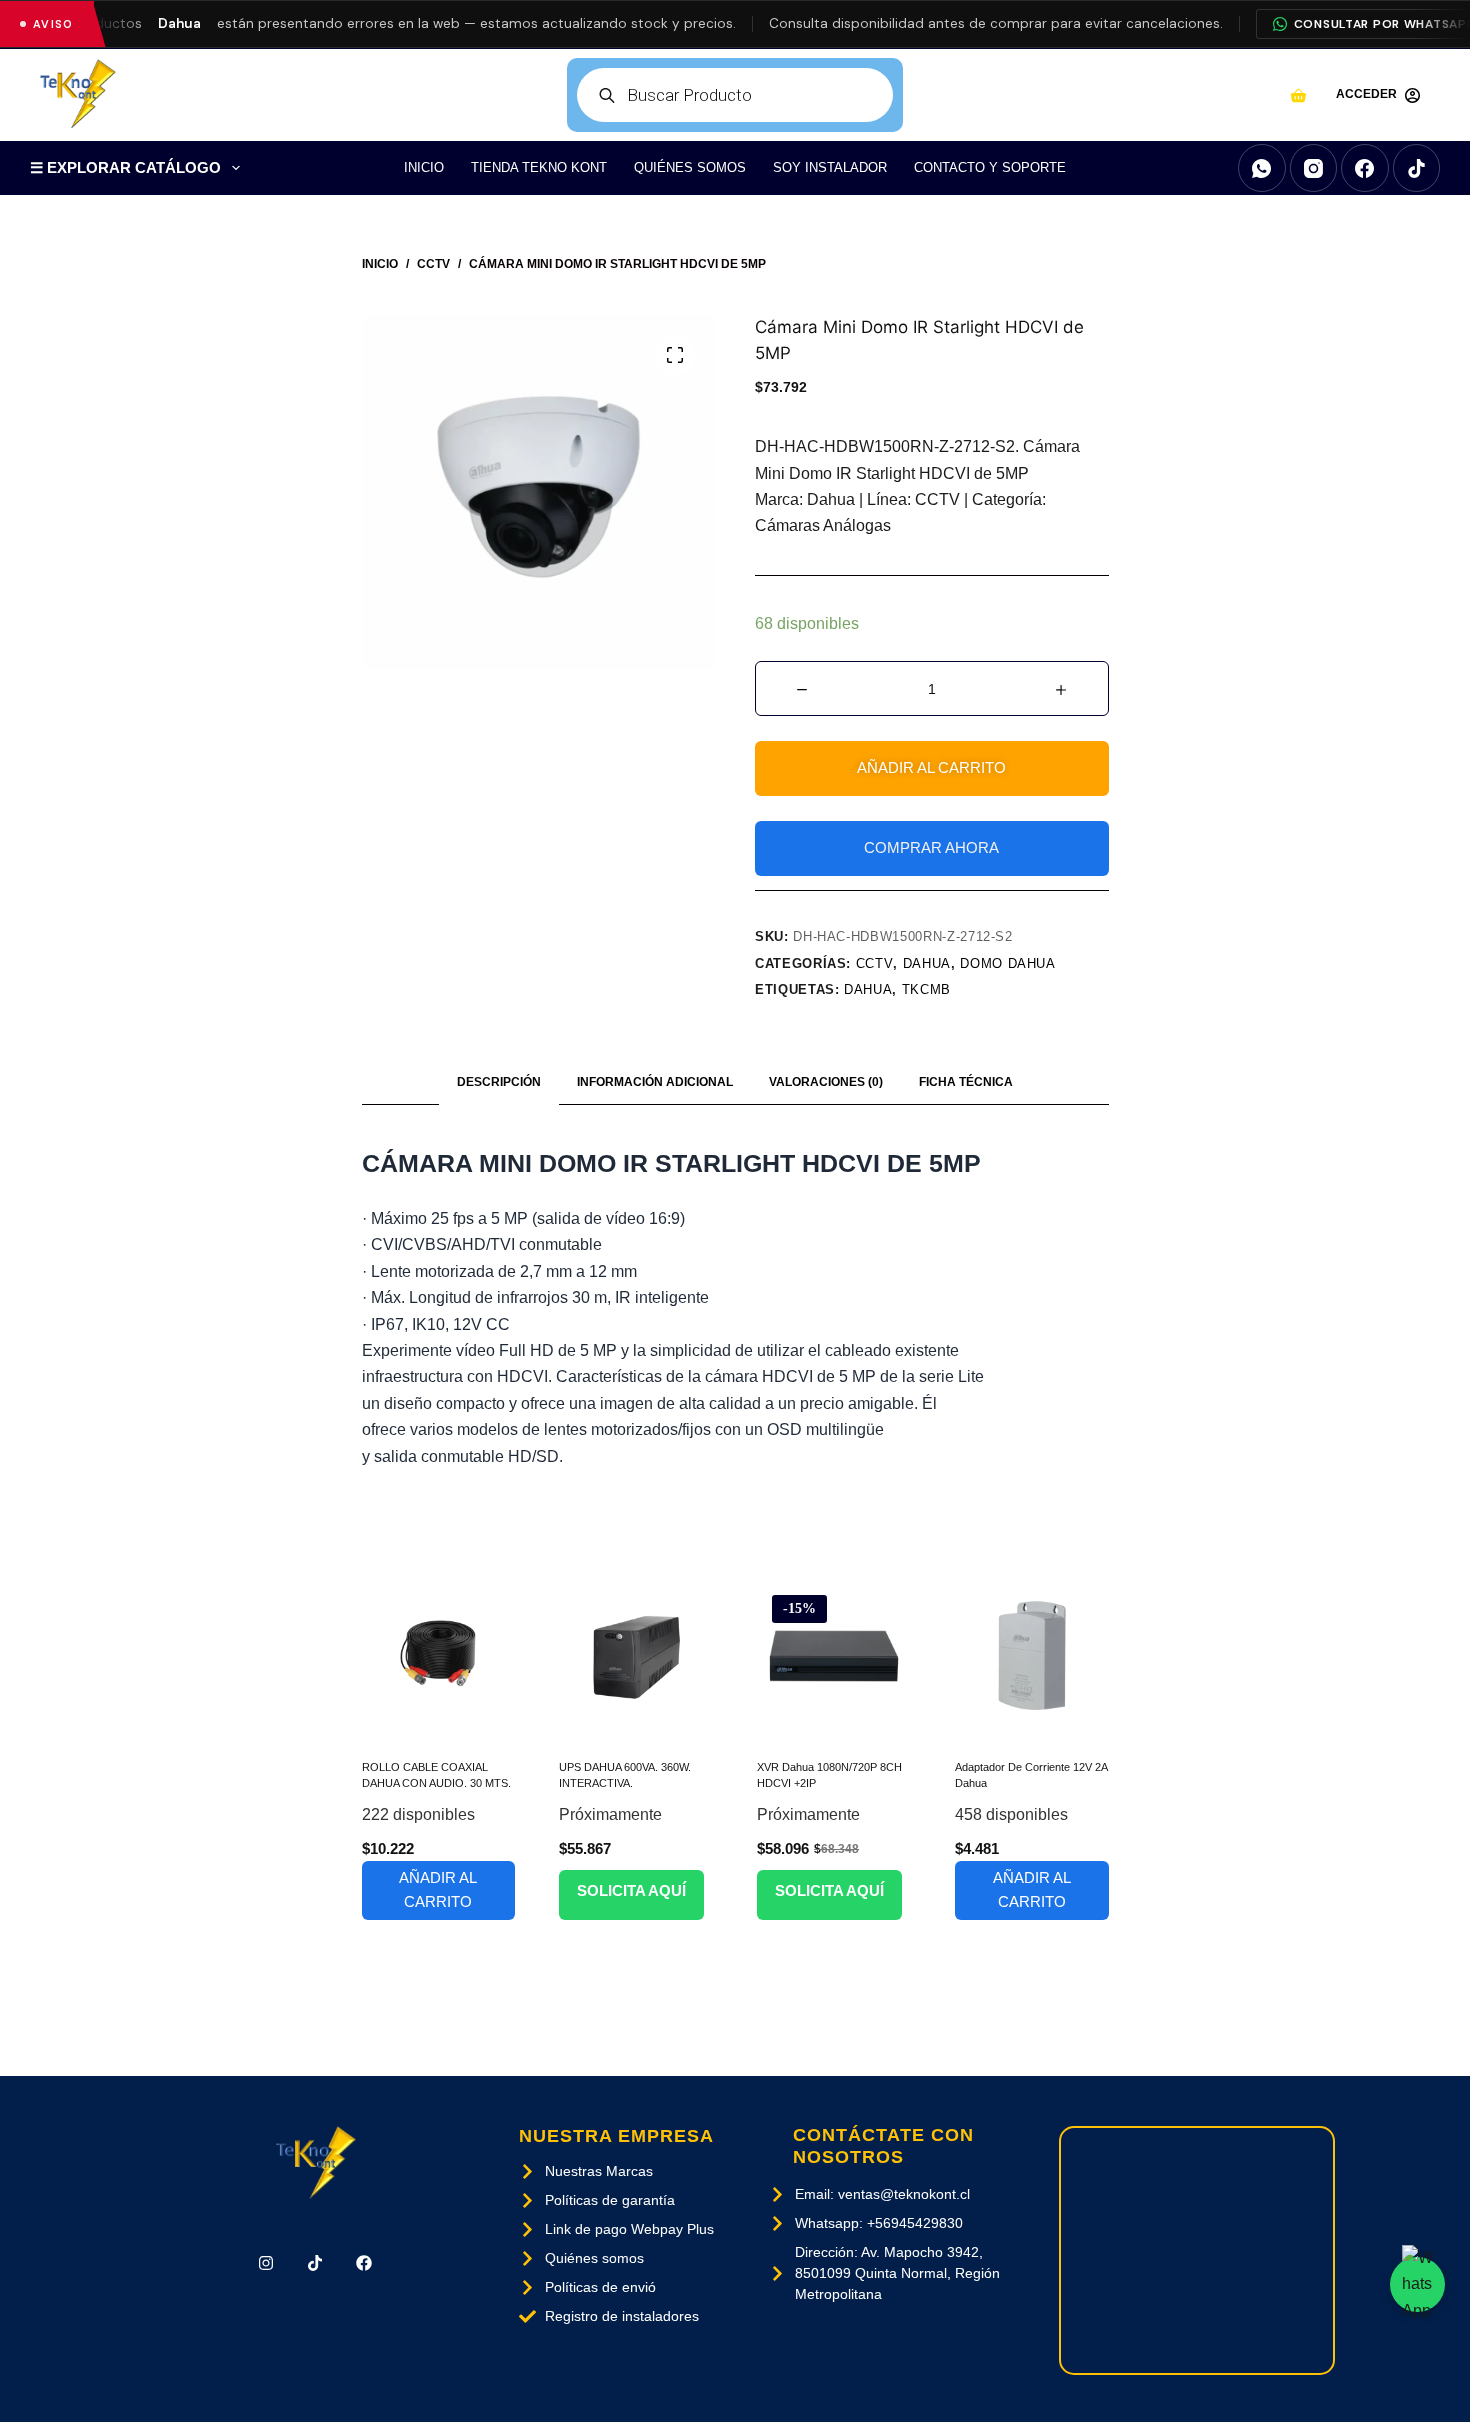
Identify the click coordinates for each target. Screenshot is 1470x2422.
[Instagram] (1314, 168)
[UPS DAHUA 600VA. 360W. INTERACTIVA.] (636, 1657)
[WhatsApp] (1262, 168)
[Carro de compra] (1298, 95)
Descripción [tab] (499, 1082)
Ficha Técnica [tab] (966, 1082)
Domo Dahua (1008, 963)
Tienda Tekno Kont (539, 167)
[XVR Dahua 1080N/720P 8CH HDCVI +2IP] (834, 1657)
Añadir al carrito (931, 767)
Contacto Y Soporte (990, 167)
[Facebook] (1365, 168)
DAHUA (868, 989)
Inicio (424, 167)
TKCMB (926, 989)
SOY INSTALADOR (830, 167)
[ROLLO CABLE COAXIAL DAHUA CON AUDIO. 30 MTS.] (439, 1657)
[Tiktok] (315, 2263)
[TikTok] (1417, 168)
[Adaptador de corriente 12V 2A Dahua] (1032, 1657)
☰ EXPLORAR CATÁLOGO (125, 167)
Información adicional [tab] (655, 1082)
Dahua (927, 963)
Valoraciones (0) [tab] (826, 1082)
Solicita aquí (631, 1890)
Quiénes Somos (690, 167)
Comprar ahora (931, 847)
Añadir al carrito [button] (438, 1890)
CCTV (875, 963)
